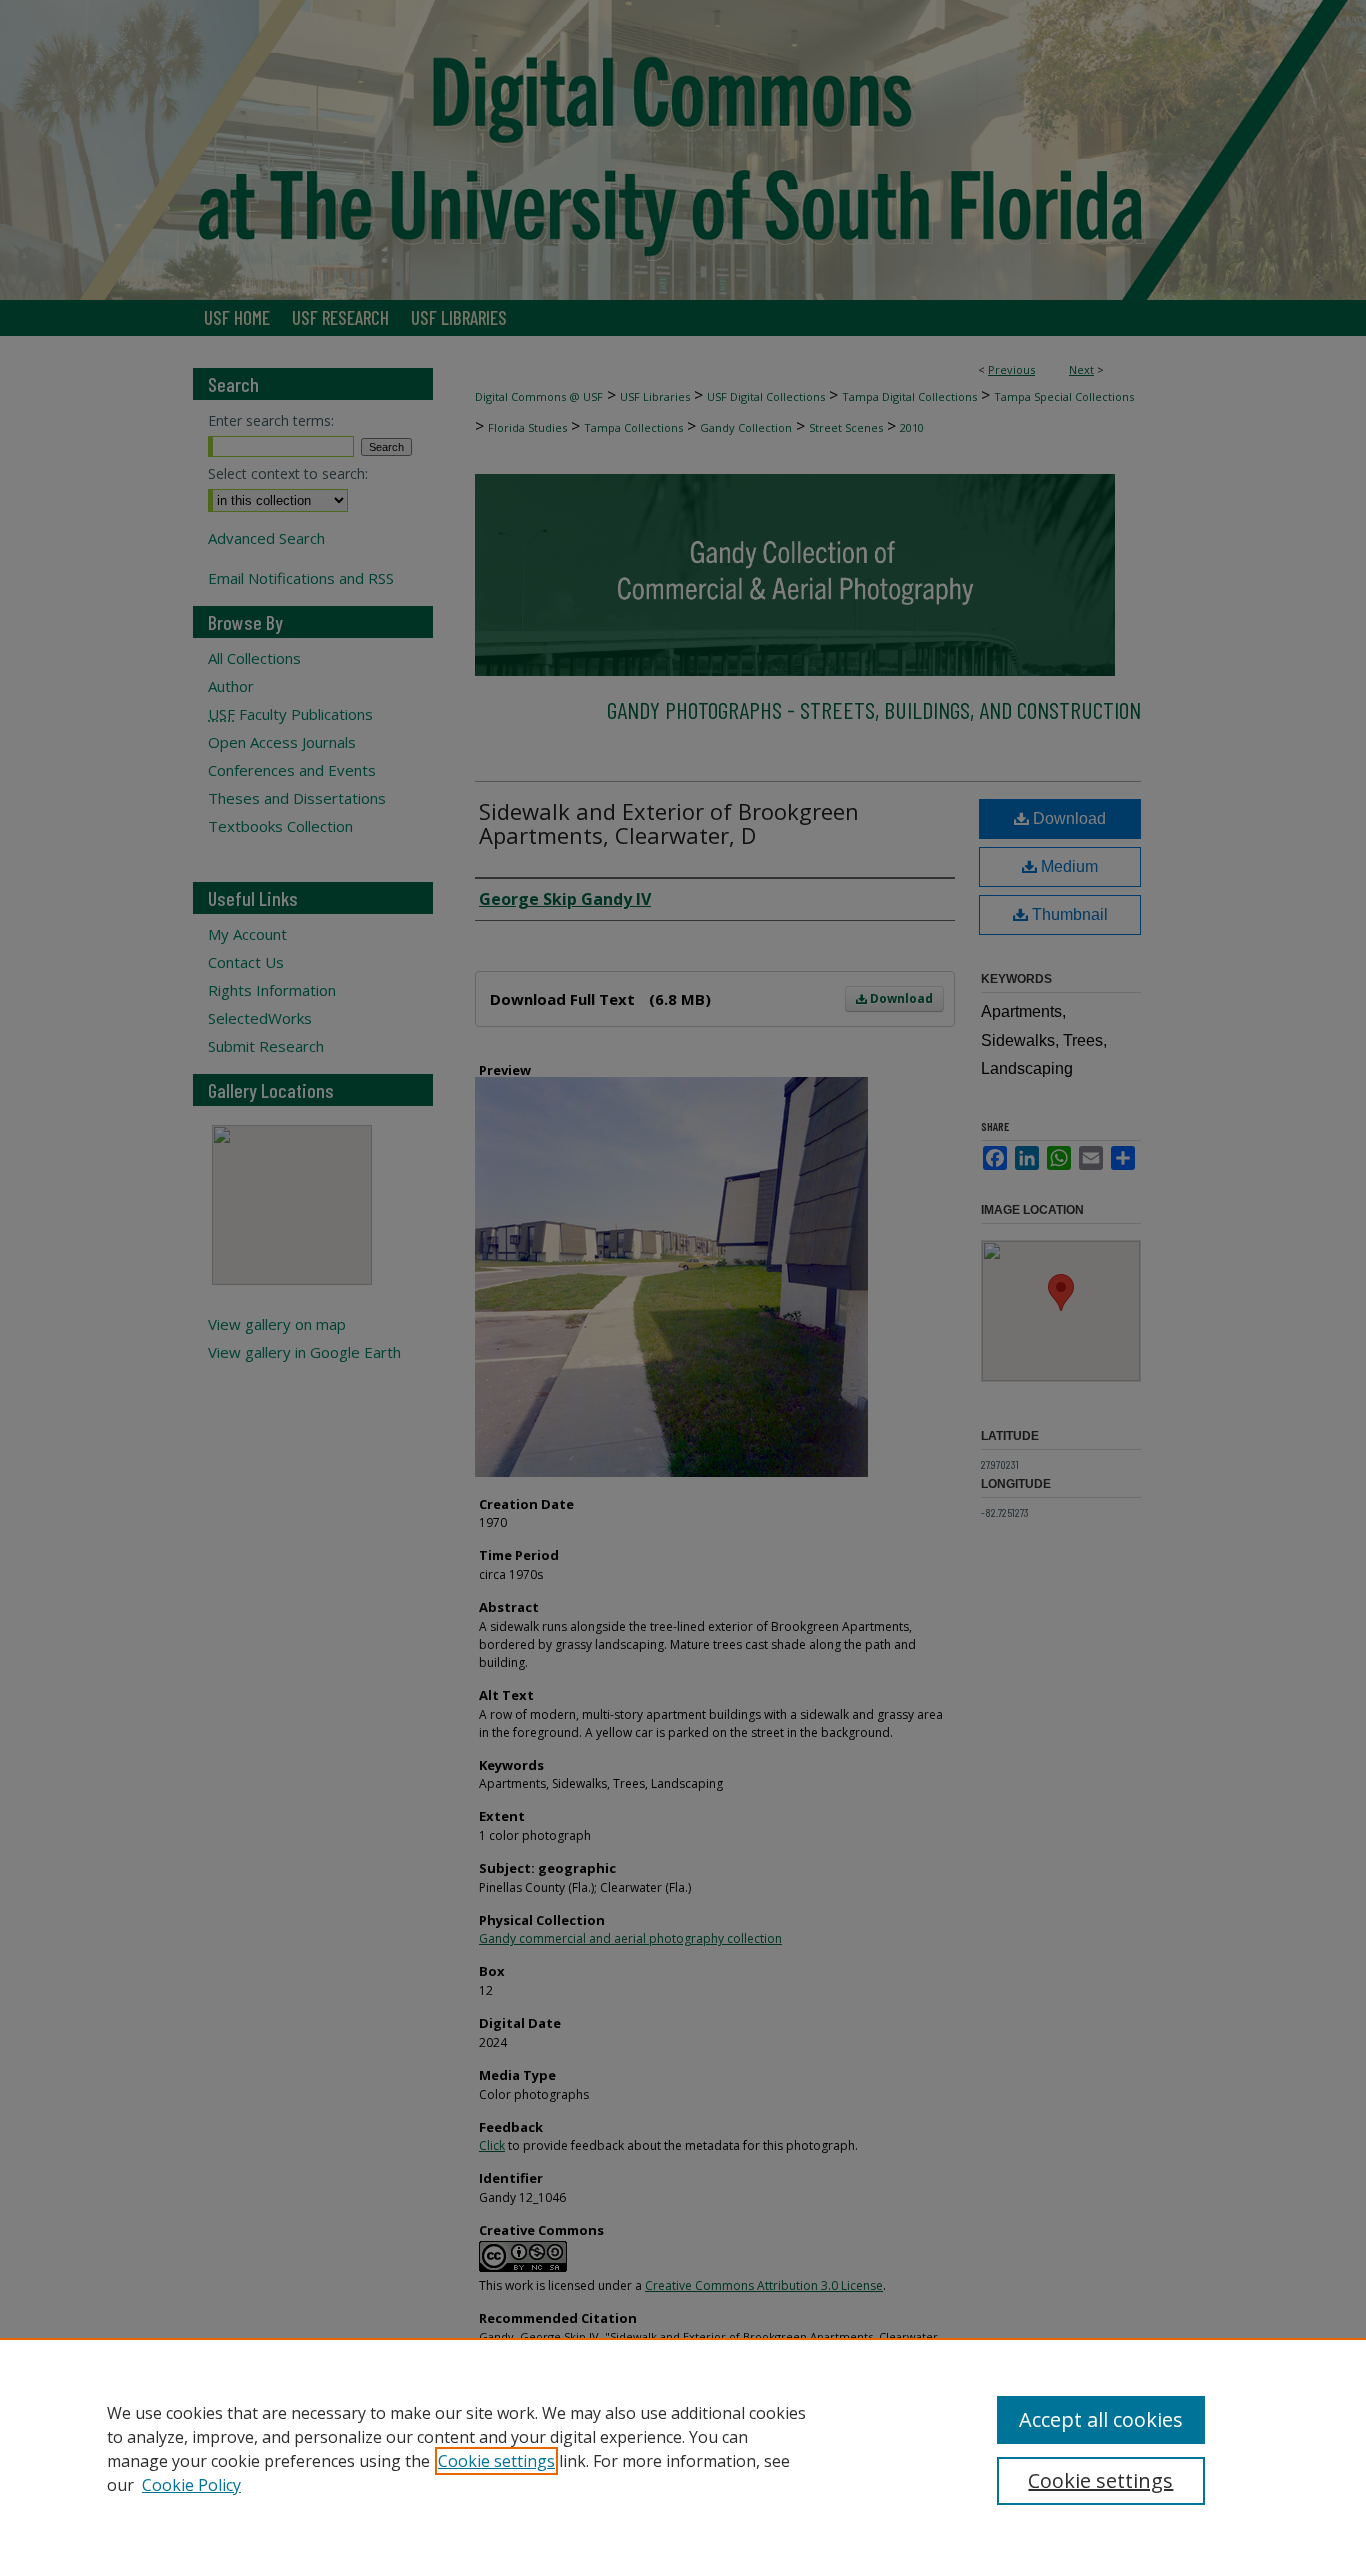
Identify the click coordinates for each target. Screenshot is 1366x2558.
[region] (683, 2448)
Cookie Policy (191, 2485)
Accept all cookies (1101, 2419)
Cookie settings (496, 2461)
